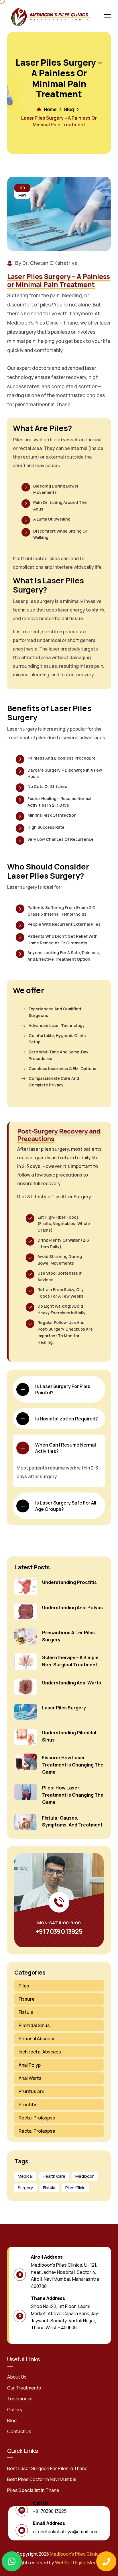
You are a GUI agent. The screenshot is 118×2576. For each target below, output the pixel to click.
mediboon (85, 2176)
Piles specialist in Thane (33, 2490)
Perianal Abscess (37, 2039)
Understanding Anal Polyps (72, 1608)
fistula (49, 2188)
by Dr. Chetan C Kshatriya (46, 263)
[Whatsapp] (12, 2561)
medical (25, 2176)
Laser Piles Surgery (64, 1708)
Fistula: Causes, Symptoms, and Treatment (72, 1821)
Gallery (15, 2410)
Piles (24, 1986)
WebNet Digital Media (78, 2563)
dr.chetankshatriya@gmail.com (66, 2532)
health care (54, 2176)
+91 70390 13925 (59, 1931)
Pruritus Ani (31, 2091)
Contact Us (19, 2431)
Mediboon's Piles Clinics (75, 2554)
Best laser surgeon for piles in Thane (47, 2468)
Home (50, 109)
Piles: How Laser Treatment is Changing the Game (73, 1795)
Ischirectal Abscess (40, 2052)
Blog (69, 109)
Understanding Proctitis (69, 1582)
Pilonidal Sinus (34, 2025)
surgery (25, 2188)
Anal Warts (30, 2078)
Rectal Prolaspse (37, 2118)
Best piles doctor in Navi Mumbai (42, 2479)
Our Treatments (24, 2388)
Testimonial (20, 2399)
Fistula (26, 2012)
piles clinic (75, 2188)
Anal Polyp (30, 2065)
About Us (17, 2377)
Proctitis (28, 2105)
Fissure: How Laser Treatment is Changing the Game (73, 1765)
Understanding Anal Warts (72, 1683)
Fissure (27, 1999)
